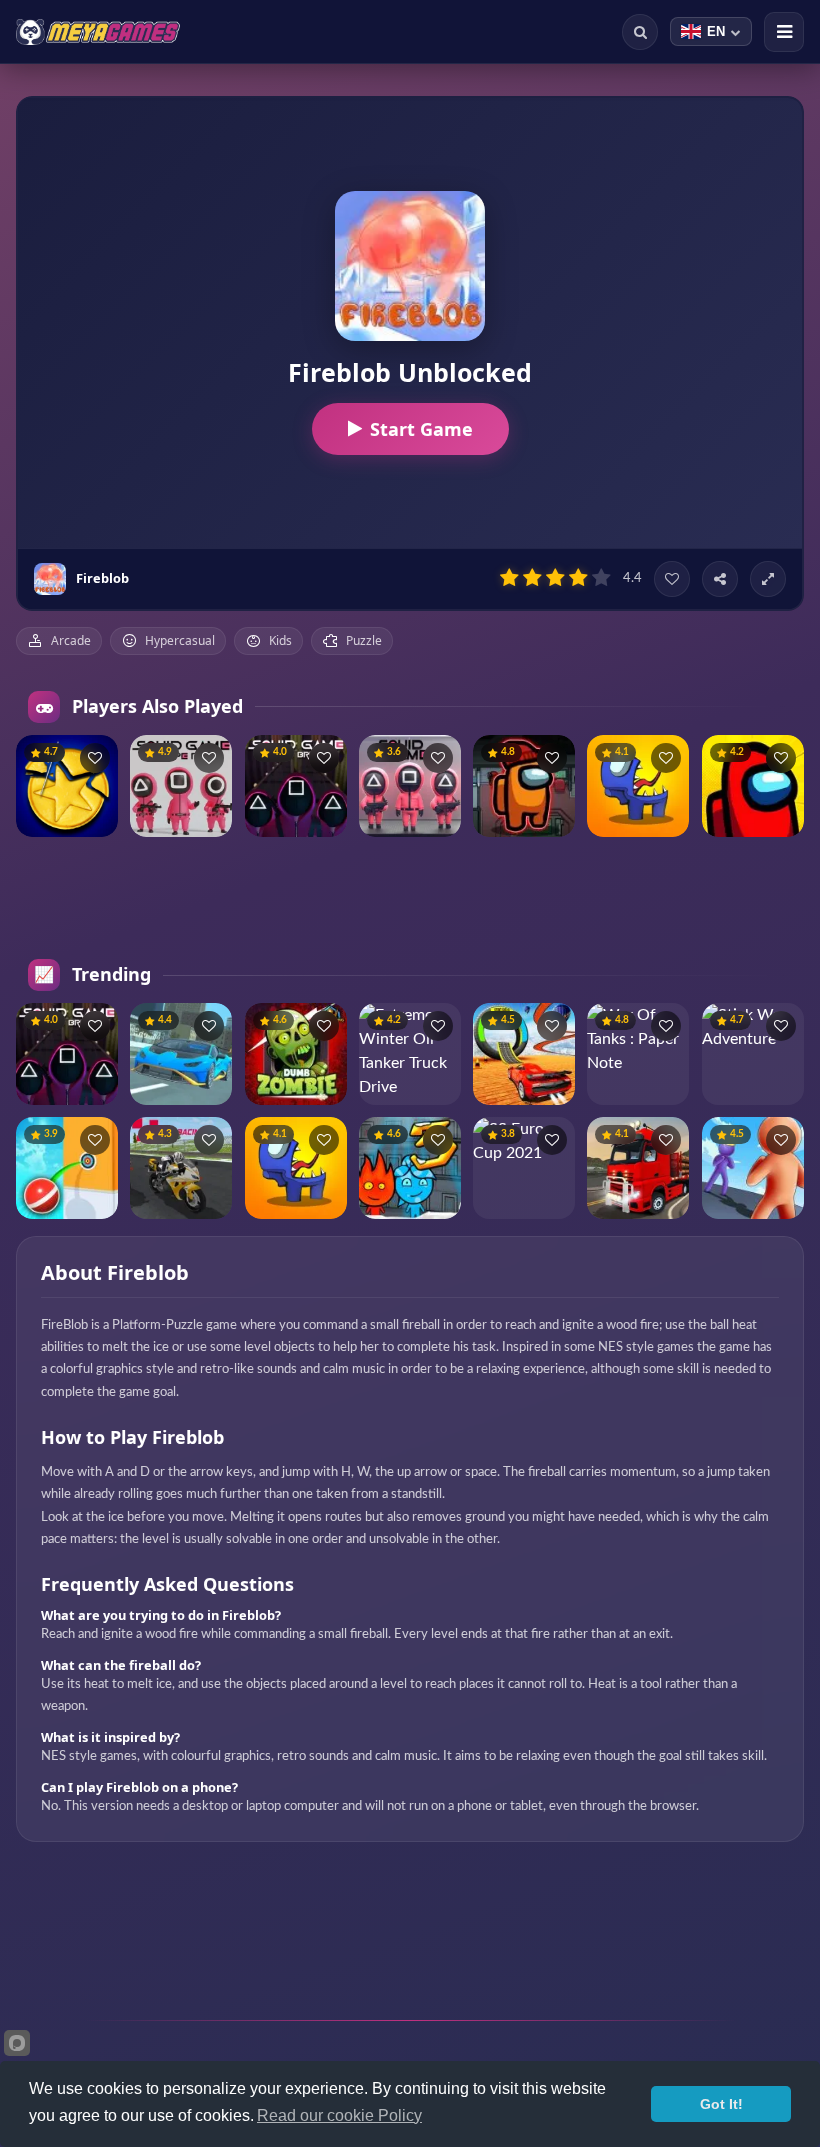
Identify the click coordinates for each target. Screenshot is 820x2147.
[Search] (640, 32)
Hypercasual (180, 640)
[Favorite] (672, 579)
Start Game (421, 429)
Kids (280, 640)
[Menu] (784, 32)
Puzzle (364, 640)
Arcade (71, 640)
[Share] (720, 579)
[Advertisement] (410, 898)
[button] (95, 758)
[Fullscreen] (768, 579)
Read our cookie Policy (339, 2115)
